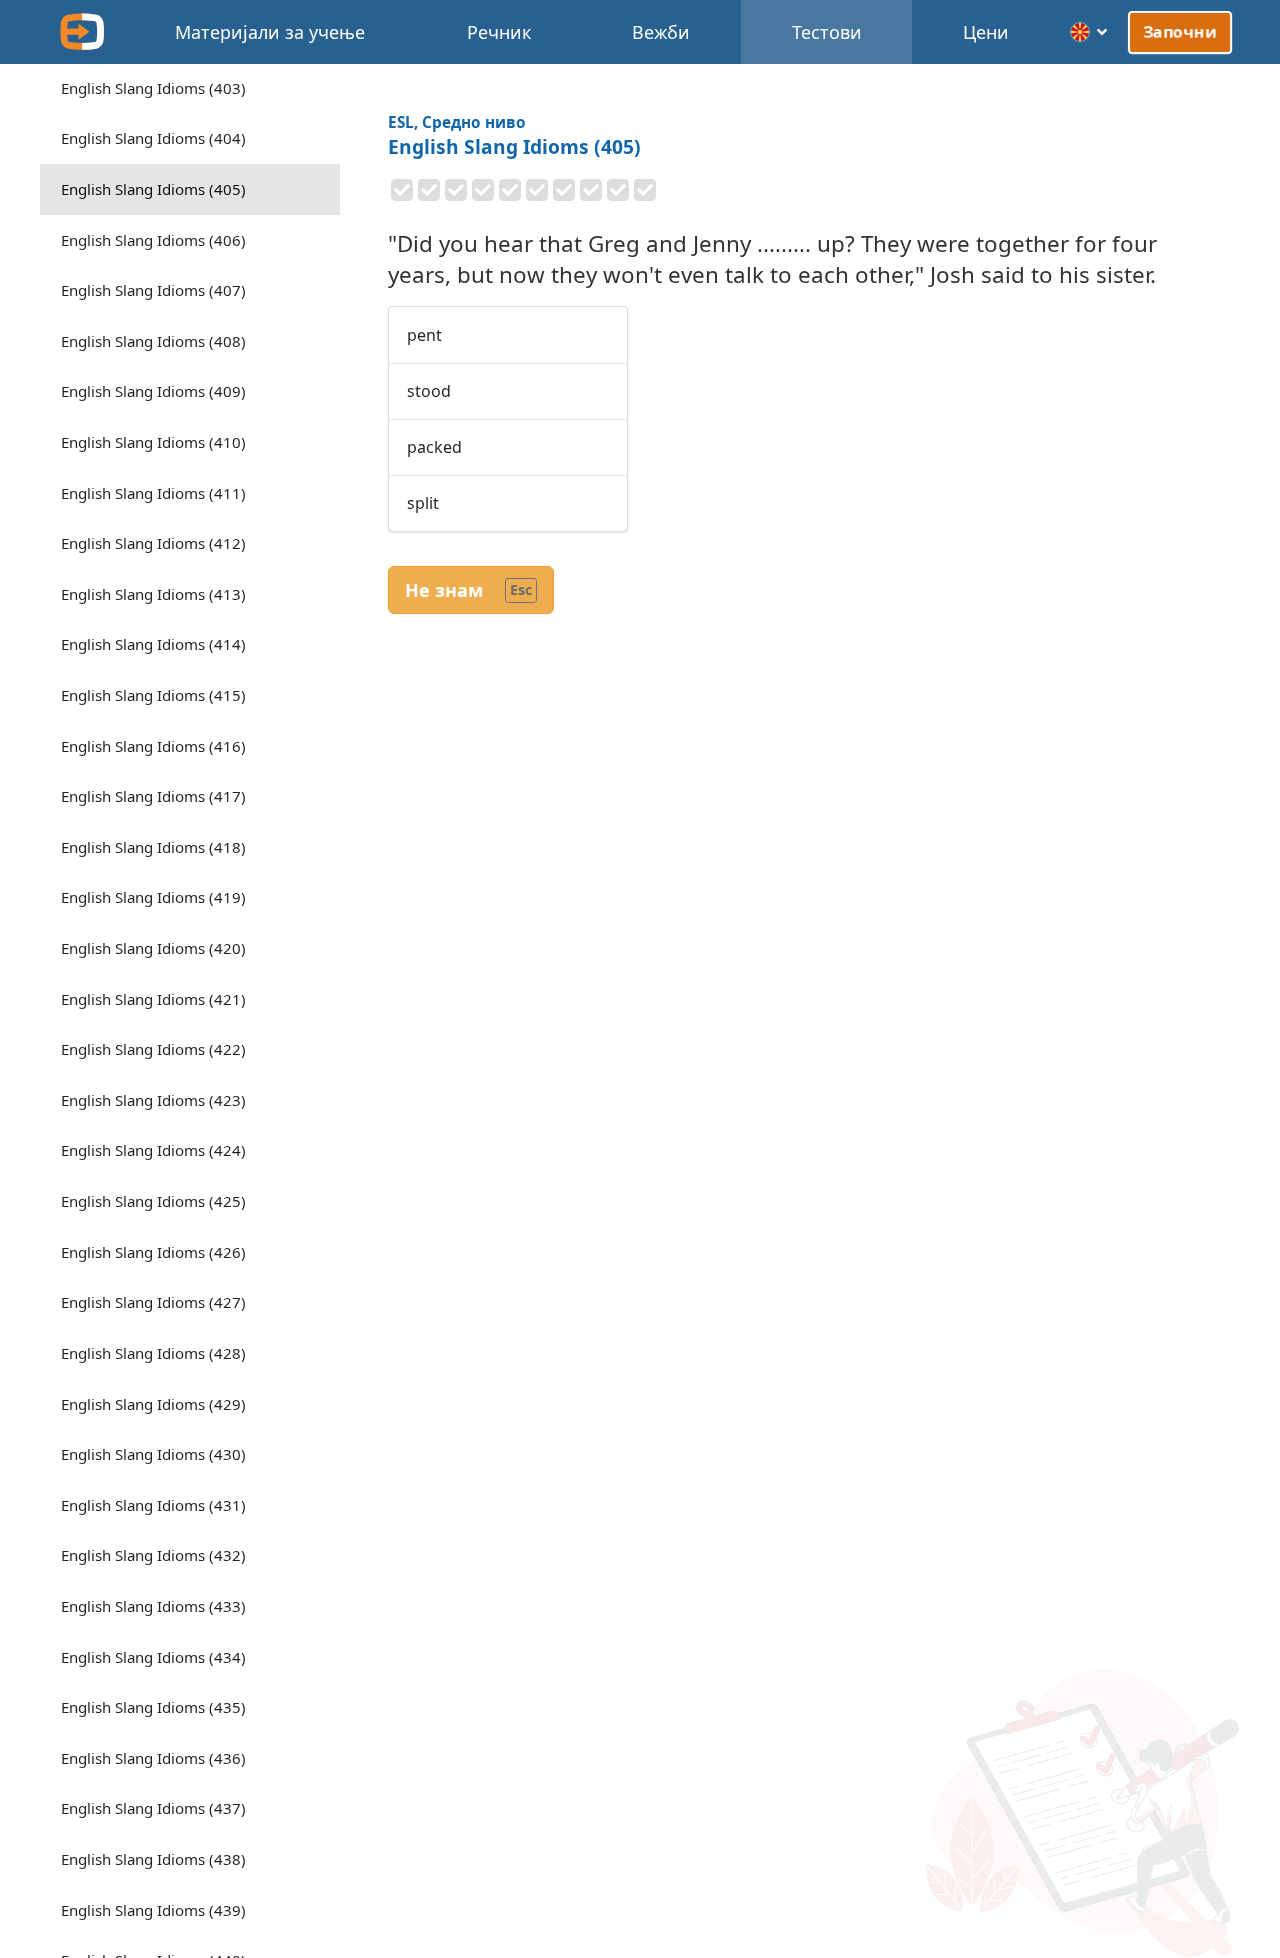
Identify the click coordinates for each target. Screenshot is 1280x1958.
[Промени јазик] (1089, 32)
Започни (1180, 32)
